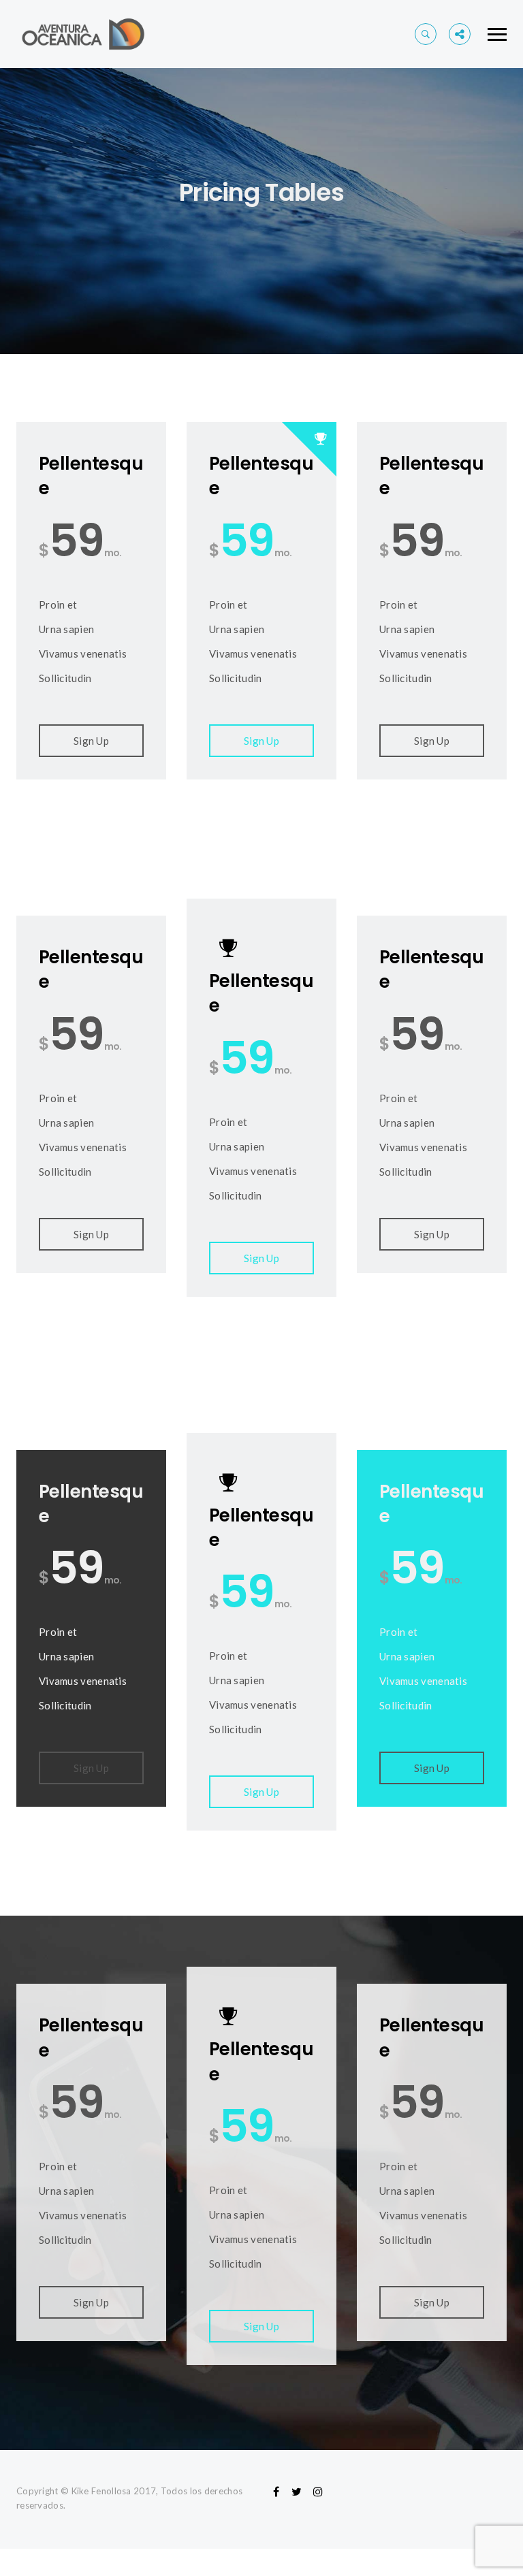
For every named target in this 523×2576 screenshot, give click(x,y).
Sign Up (91, 741)
